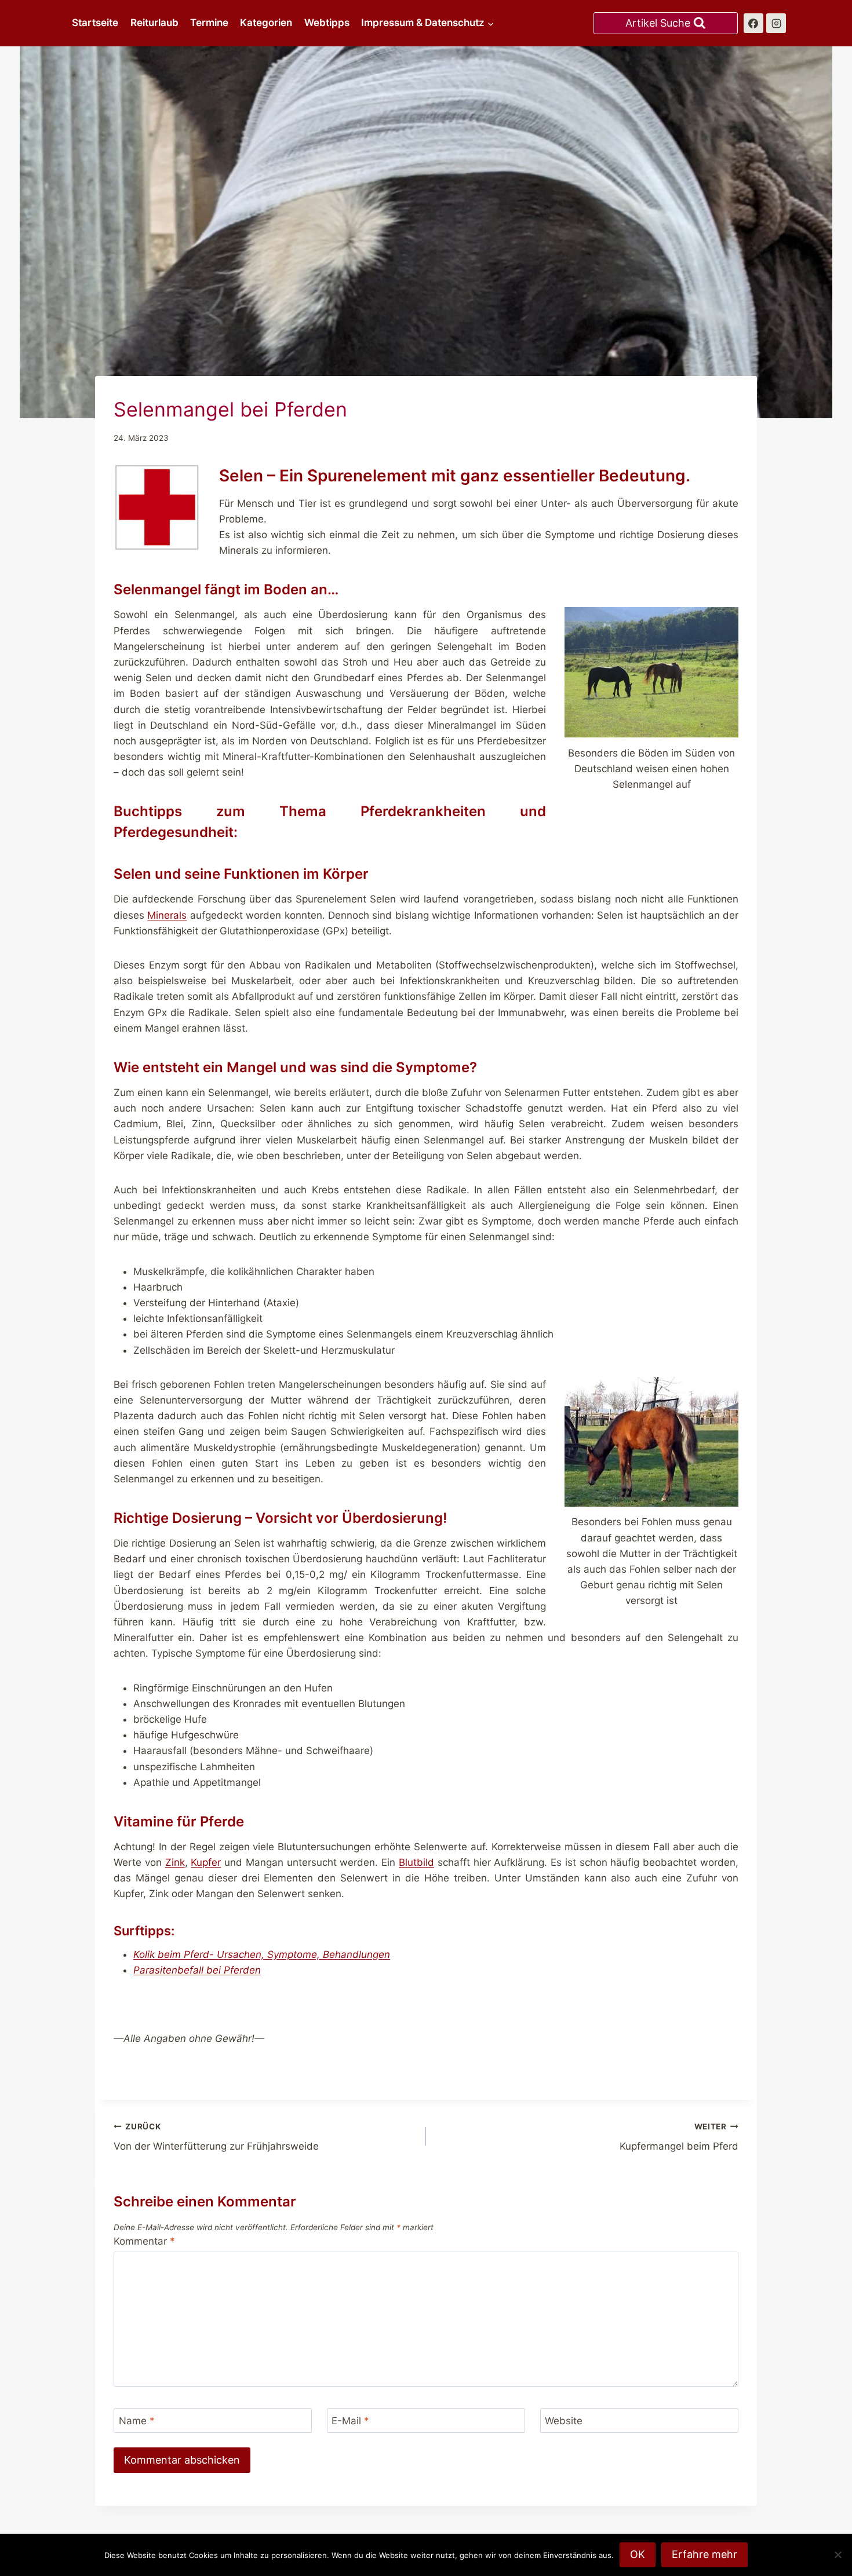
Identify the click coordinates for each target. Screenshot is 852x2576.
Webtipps (327, 23)
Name (137, 2421)
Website (564, 2421)
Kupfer (206, 1862)
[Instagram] (776, 23)
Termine (209, 23)
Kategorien (266, 23)
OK (638, 2554)
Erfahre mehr (704, 2554)
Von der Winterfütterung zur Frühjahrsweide (216, 2137)
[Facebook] (753, 23)
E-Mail (350, 2421)
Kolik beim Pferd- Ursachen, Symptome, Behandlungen (262, 1954)
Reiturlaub (154, 23)
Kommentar (144, 2241)
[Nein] (838, 2555)
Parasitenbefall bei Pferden (197, 1970)
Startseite (95, 23)
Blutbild (416, 1862)
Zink (175, 1862)
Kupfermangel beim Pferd (679, 2137)
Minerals (167, 915)
